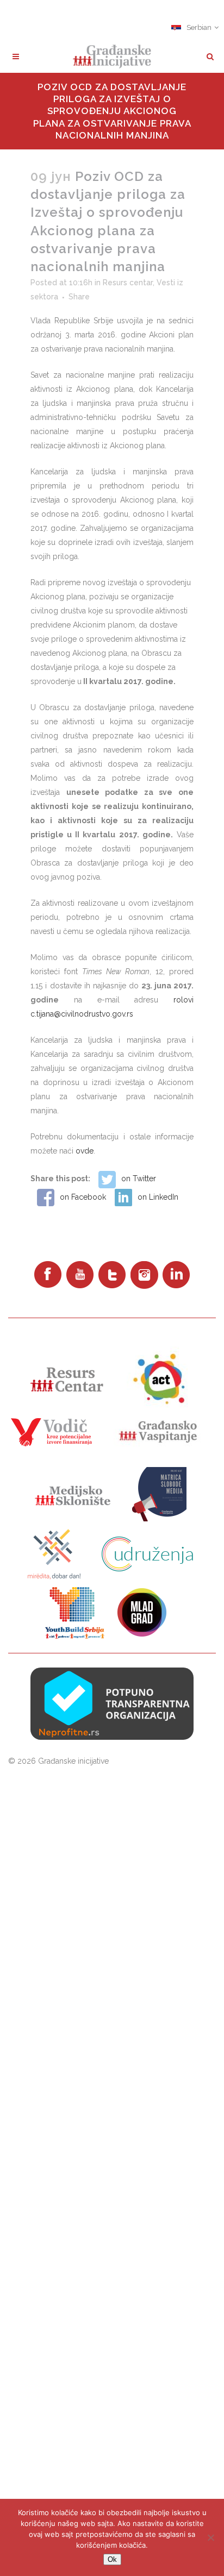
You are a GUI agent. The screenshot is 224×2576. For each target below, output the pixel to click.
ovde (85, 1151)
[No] (210, 2537)
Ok (112, 2559)
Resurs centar (128, 283)
